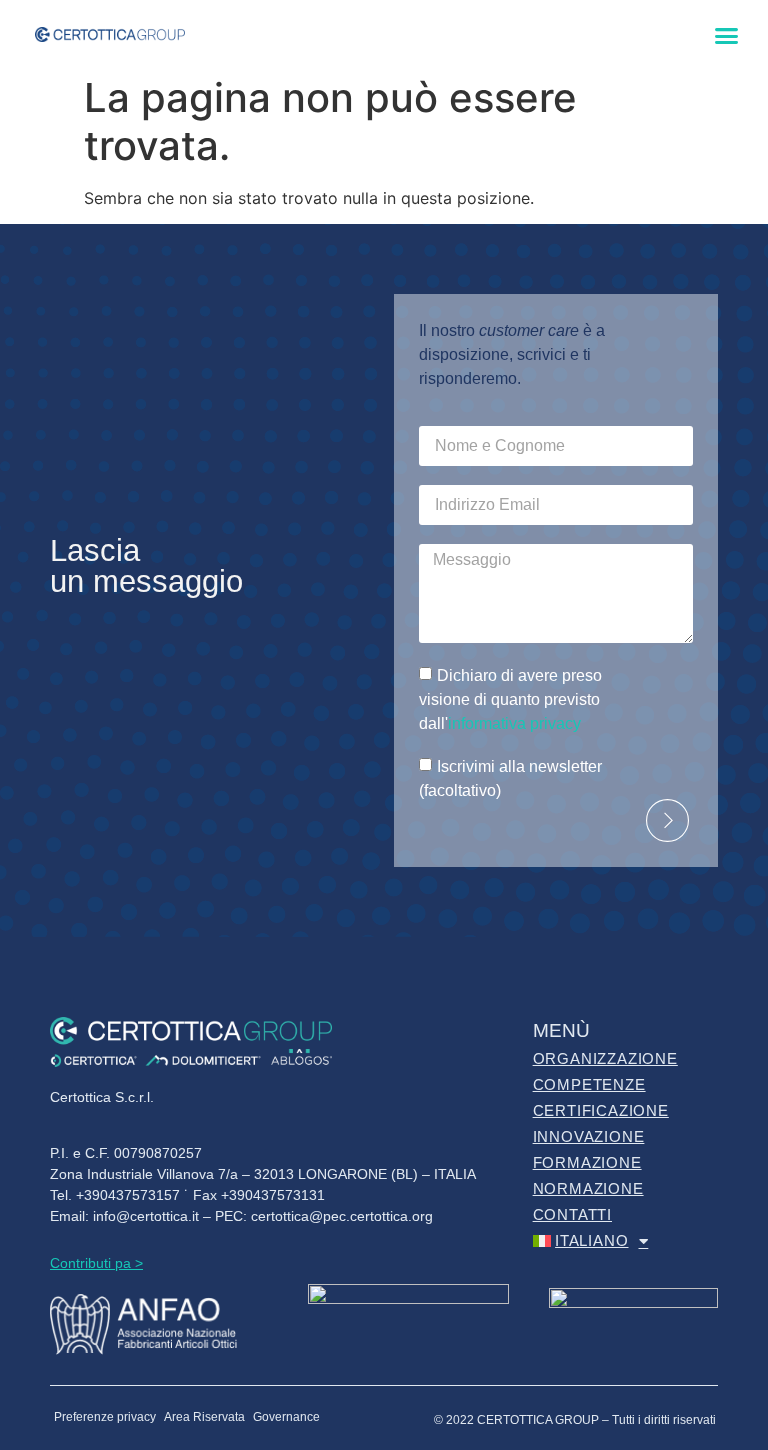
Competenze (589, 1084)
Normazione (588, 1188)
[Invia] (667, 820)
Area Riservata (204, 1417)
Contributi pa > (96, 1263)
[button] (727, 36)
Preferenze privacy (105, 1417)
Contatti (572, 1214)
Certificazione (601, 1110)
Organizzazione (605, 1058)
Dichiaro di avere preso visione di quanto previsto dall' (510, 699)
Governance (286, 1417)
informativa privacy (514, 723)
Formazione (587, 1162)
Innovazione (589, 1136)
